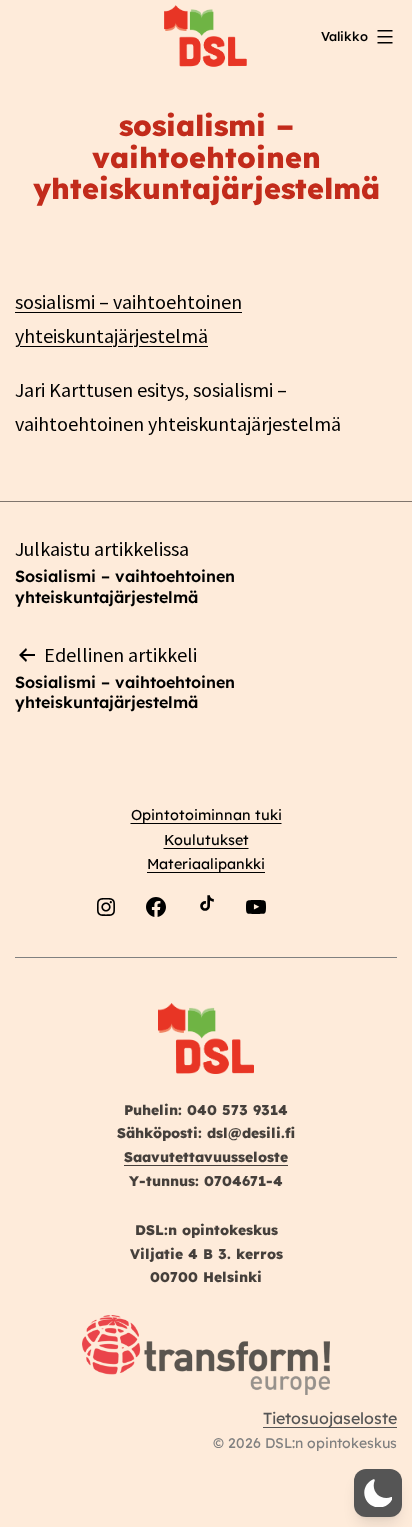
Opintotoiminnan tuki (206, 815)
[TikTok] (206, 954)
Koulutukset (206, 840)
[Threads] (306, 954)
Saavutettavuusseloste (206, 1157)
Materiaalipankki (206, 864)
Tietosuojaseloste (330, 1418)
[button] (378, 1493)
